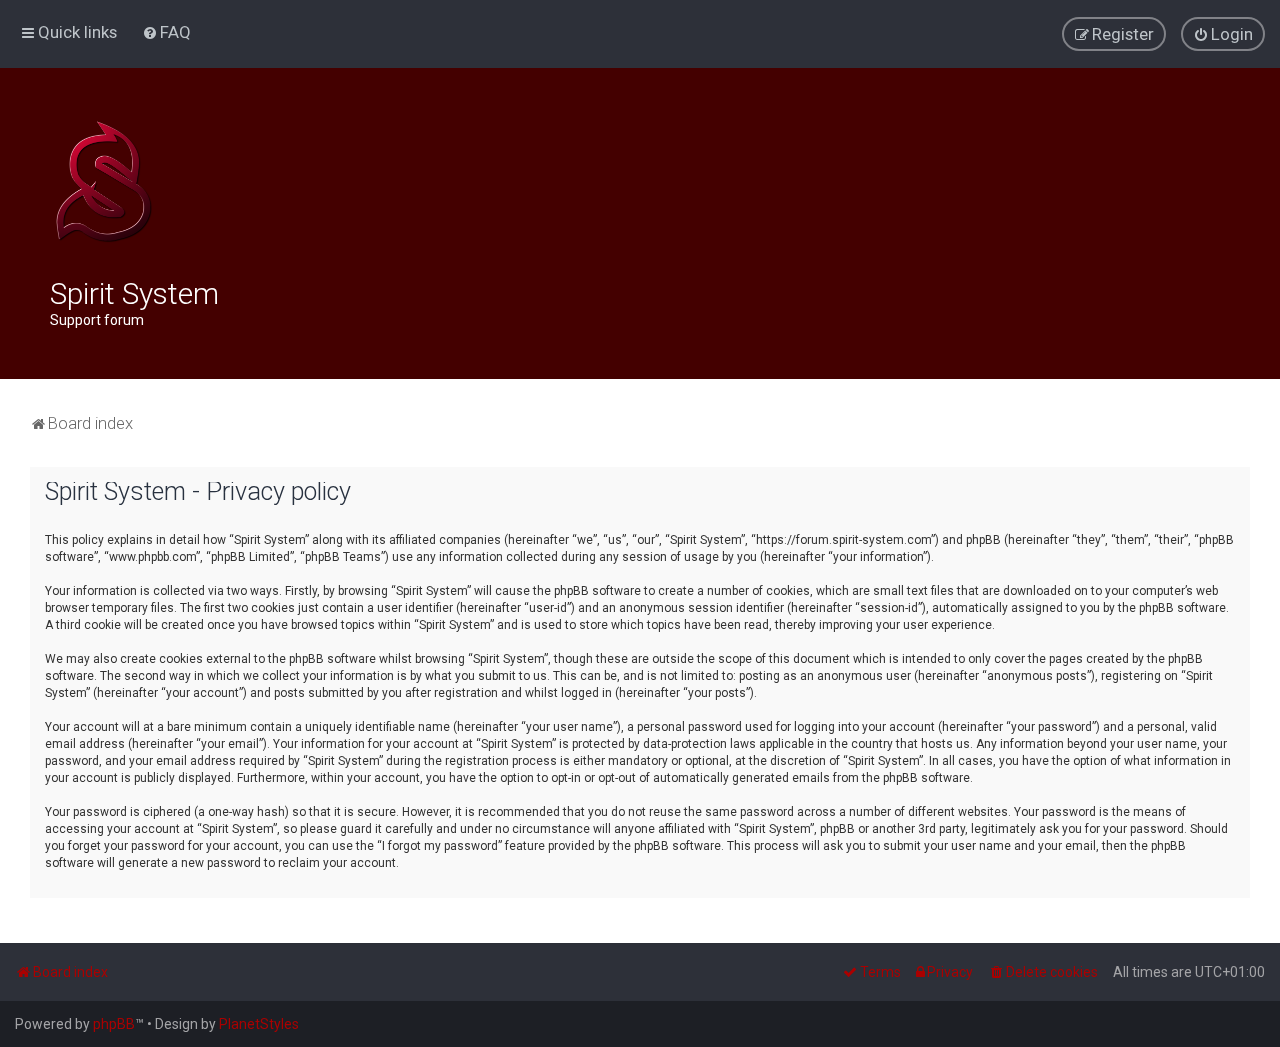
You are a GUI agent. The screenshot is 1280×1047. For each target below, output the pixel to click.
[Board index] (103, 182)
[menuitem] (166, 32)
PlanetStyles (259, 1024)
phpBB (114, 1024)
